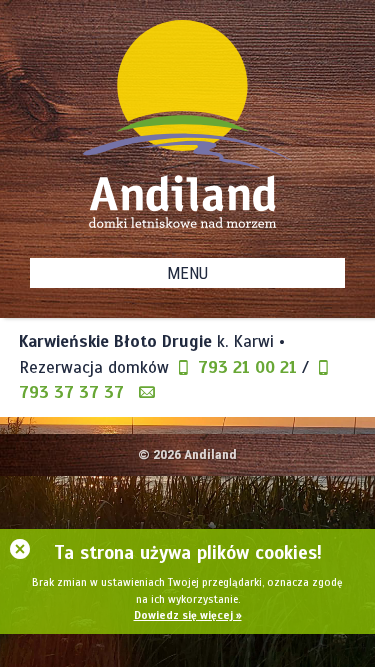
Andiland (210, 454)
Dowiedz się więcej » (188, 615)
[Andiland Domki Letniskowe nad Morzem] (188, 124)
